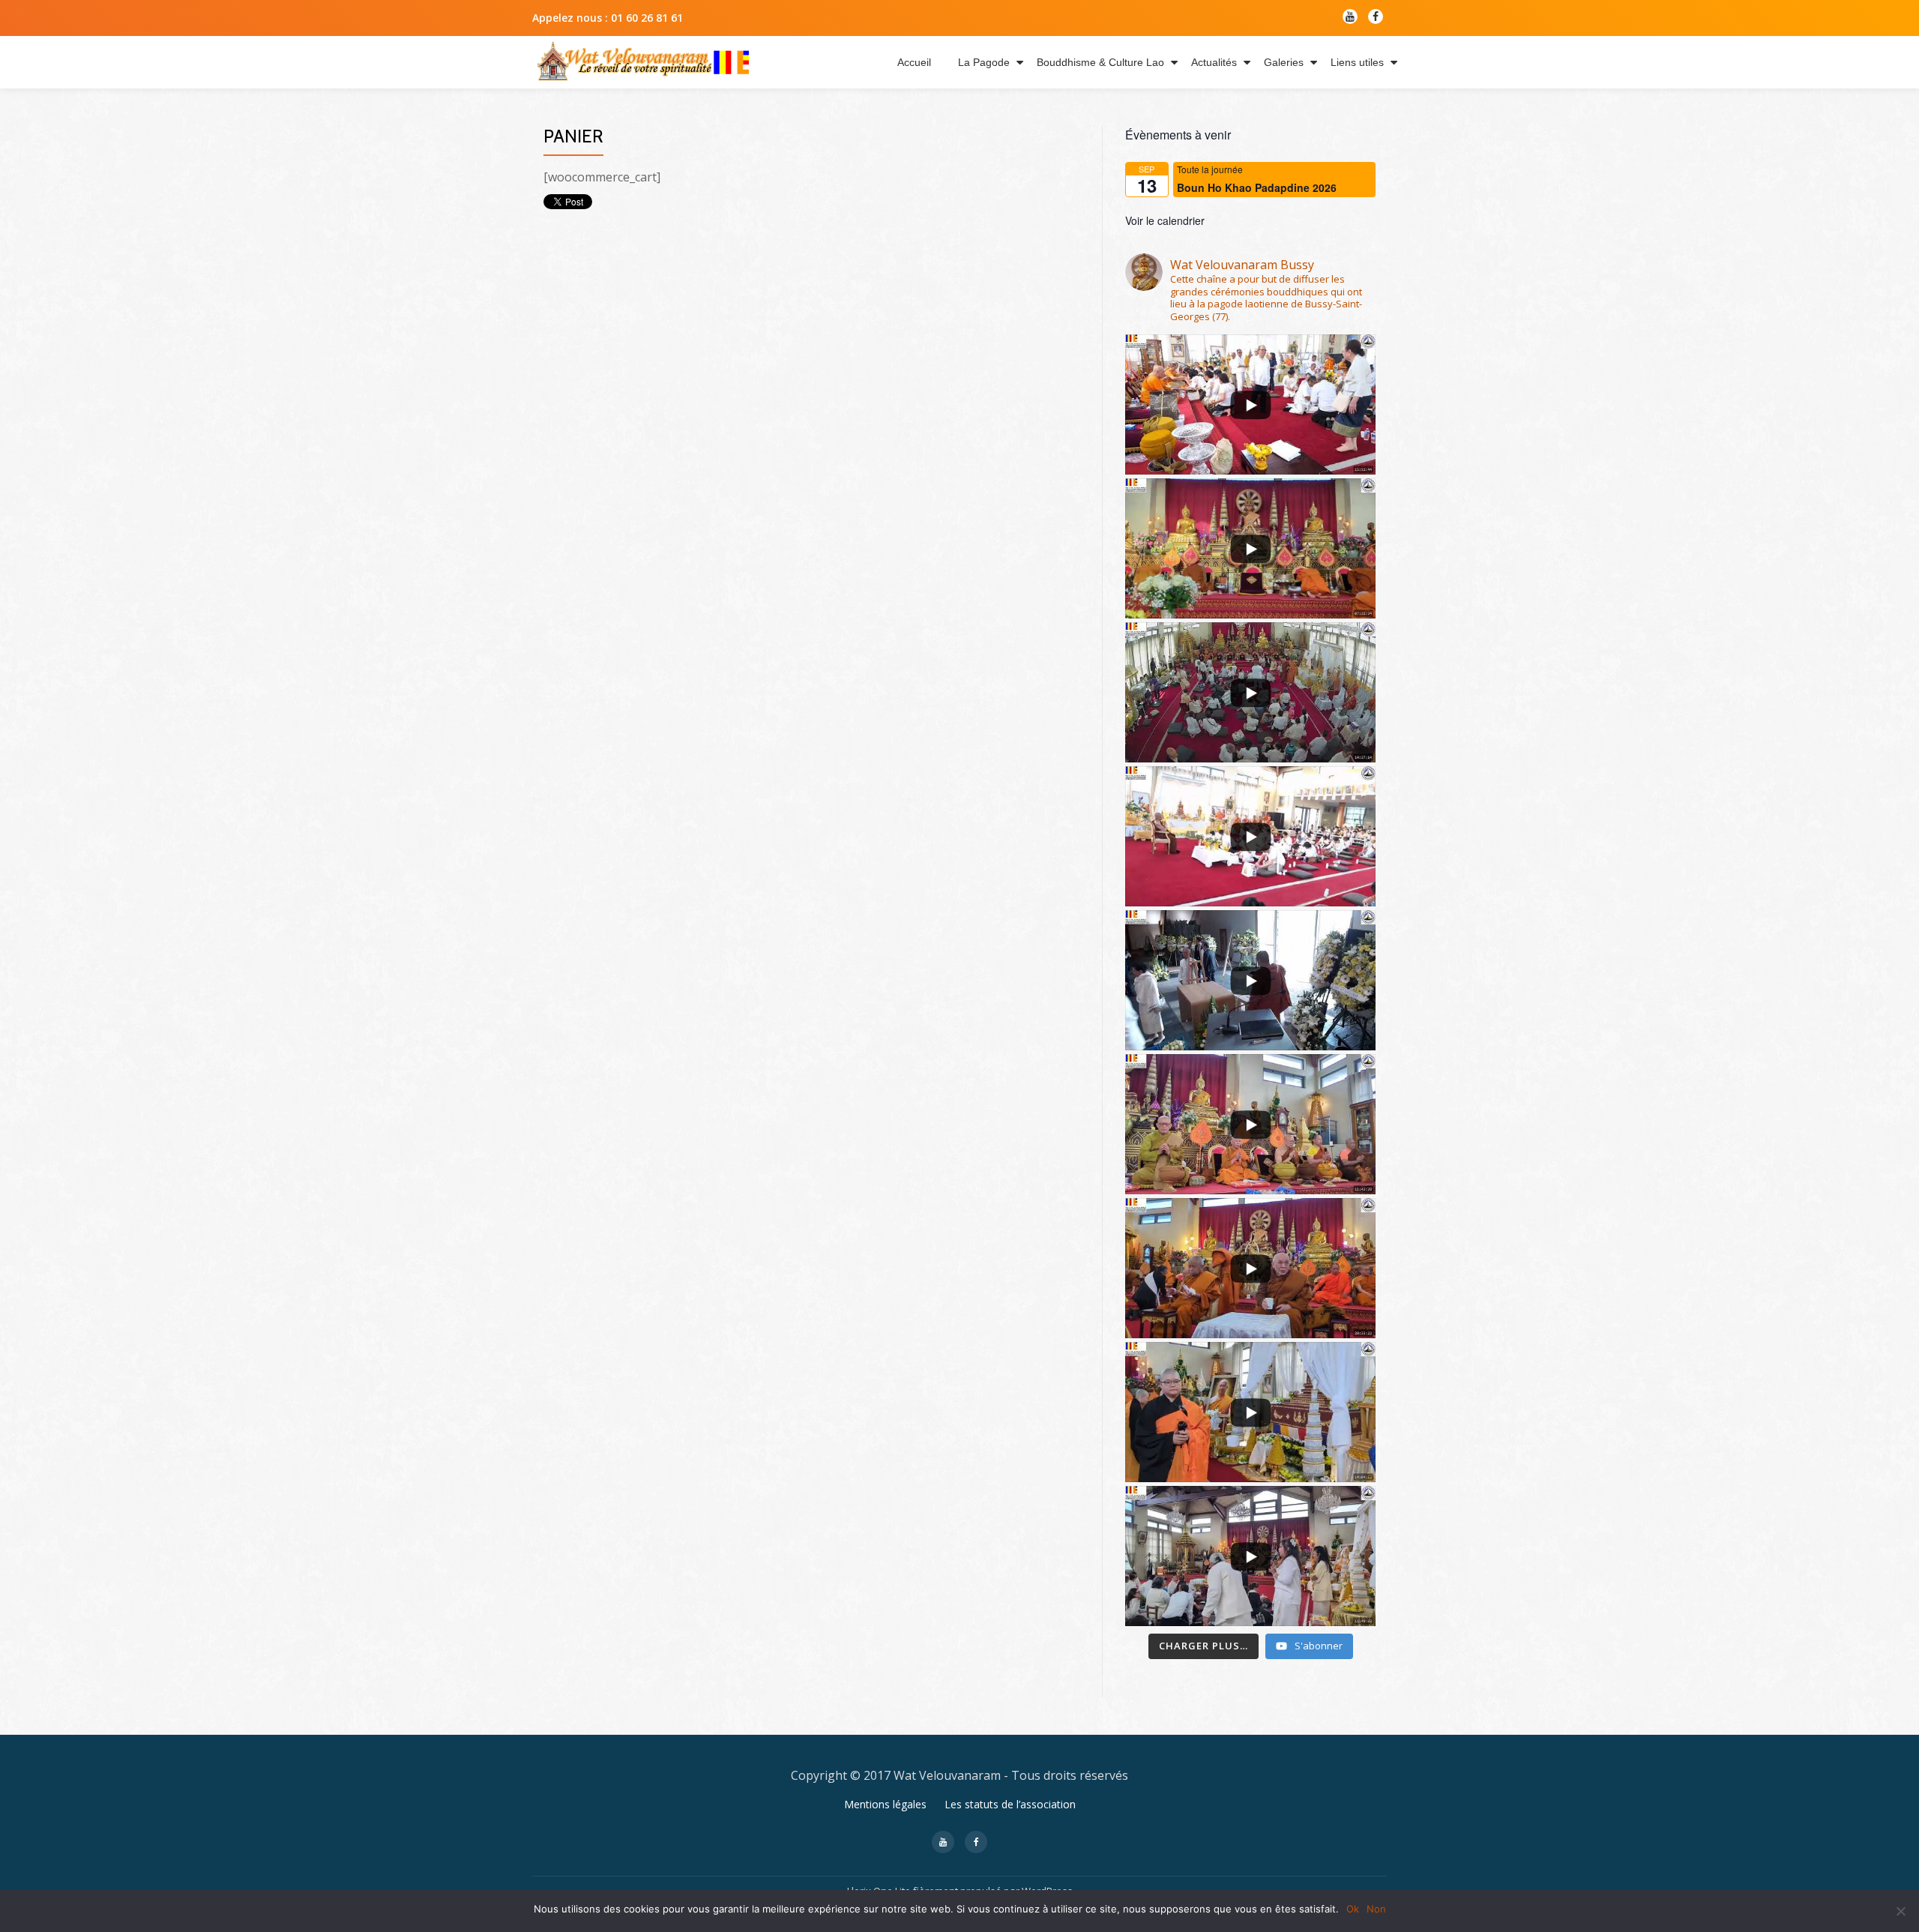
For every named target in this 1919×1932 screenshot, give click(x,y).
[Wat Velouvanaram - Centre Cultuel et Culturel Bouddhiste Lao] (643, 62)
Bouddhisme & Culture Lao (1100, 62)
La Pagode (984, 62)
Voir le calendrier (1165, 220)
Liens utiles (1357, 62)
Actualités (1214, 62)
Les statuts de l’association (1010, 1804)
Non (1376, 1909)
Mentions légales (885, 1804)
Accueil (914, 62)
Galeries (1284, 62)
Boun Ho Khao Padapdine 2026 (1257, 187)
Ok (1353, 1909)
